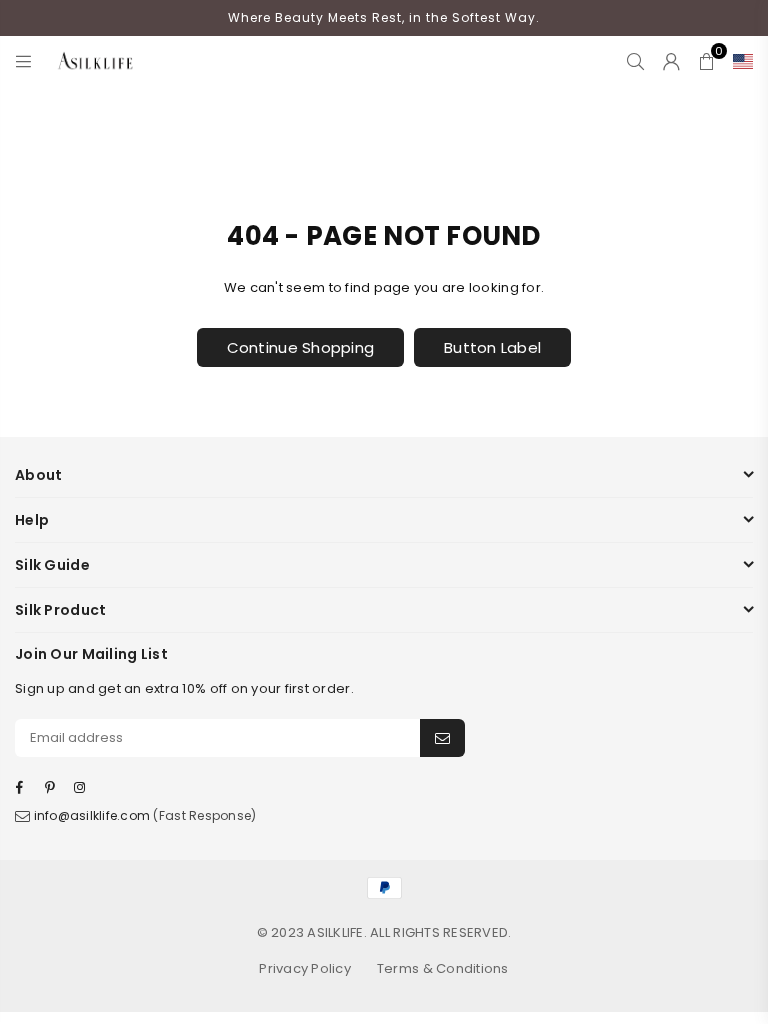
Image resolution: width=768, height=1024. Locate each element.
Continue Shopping (300, 347)
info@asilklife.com (92, 815)
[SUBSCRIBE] (442, 738)
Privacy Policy (305, 968)
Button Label (492, 347)
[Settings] (738, 61)
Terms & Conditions (443, 968)
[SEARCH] (635, 61)
